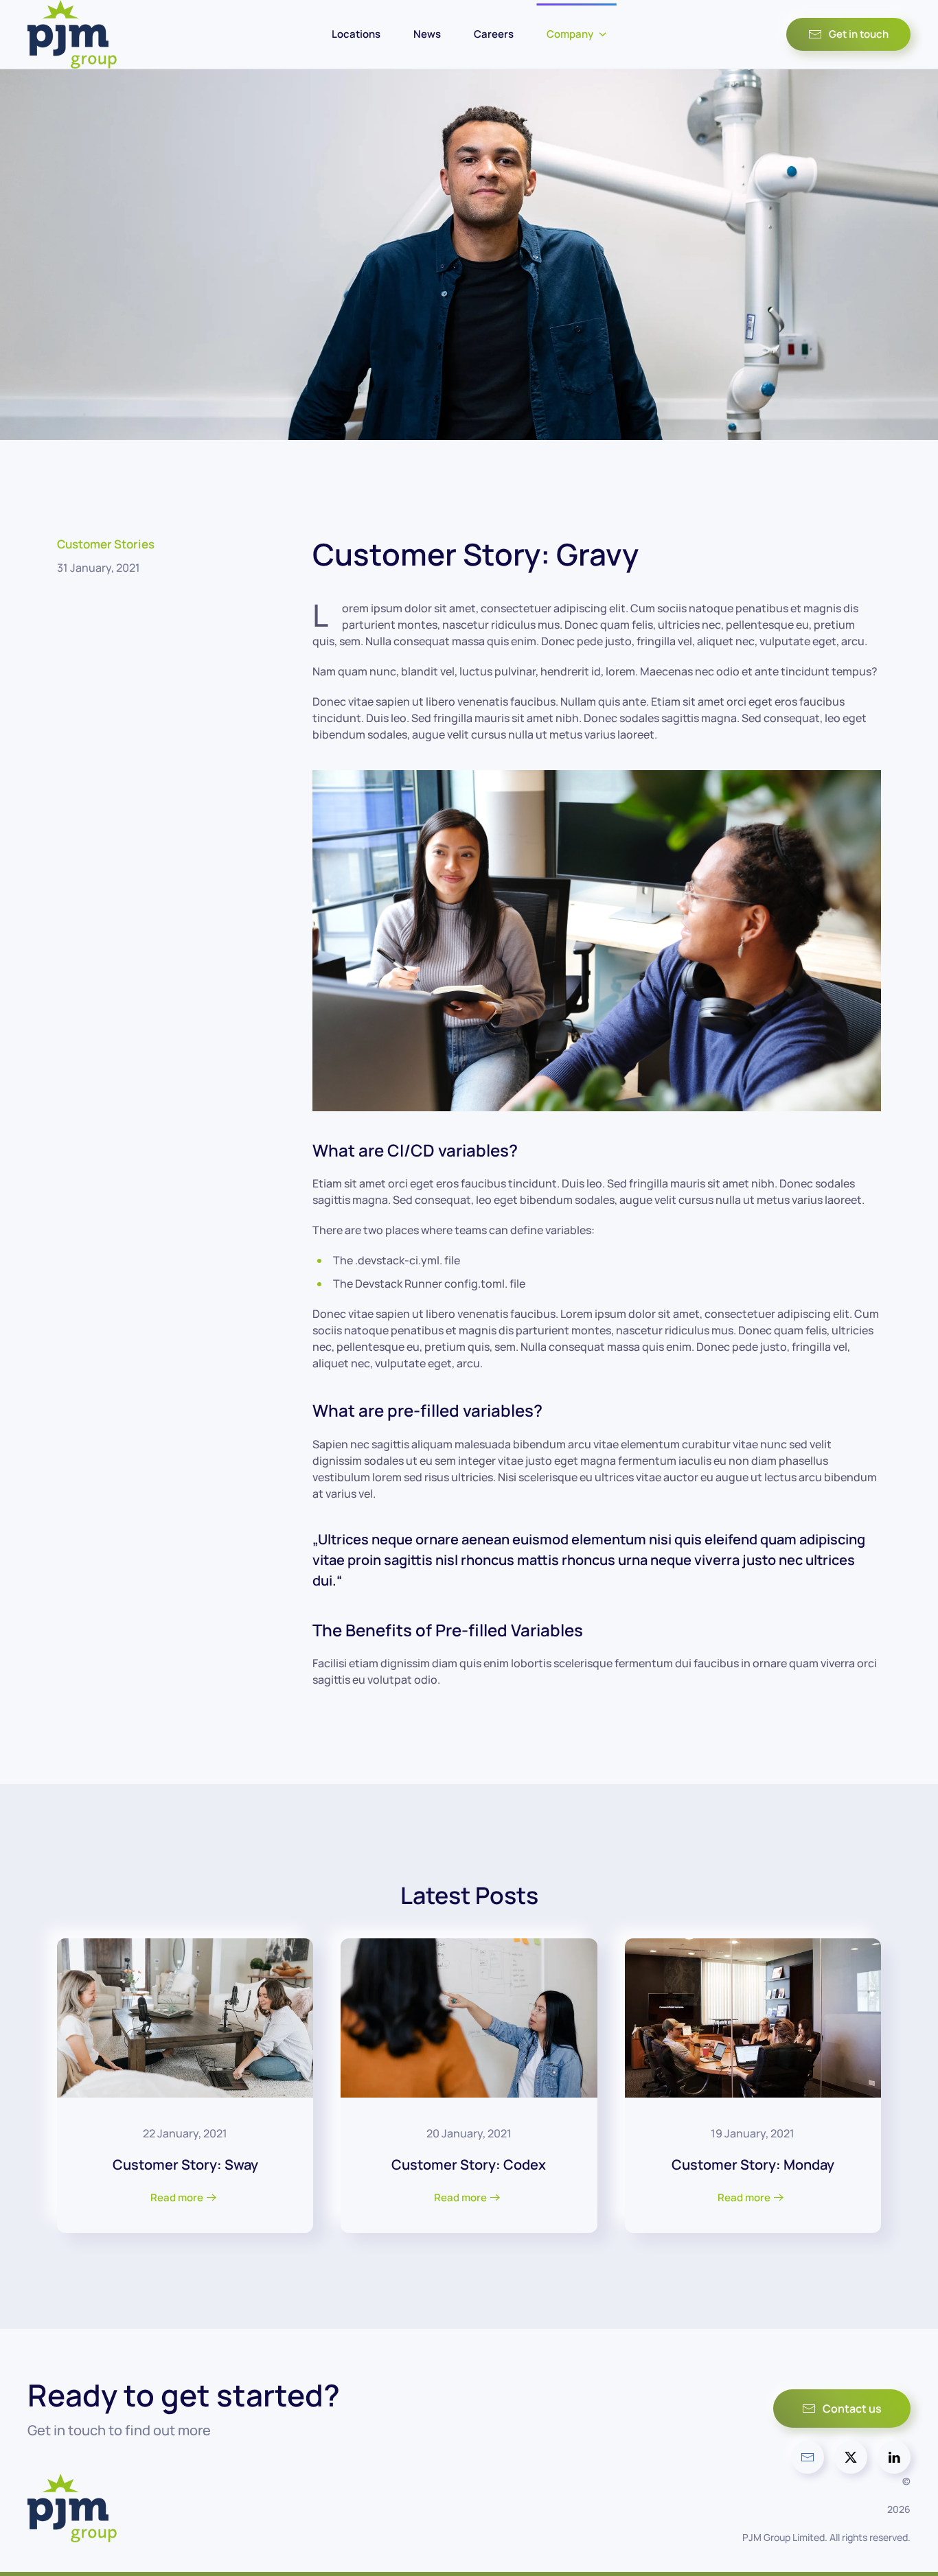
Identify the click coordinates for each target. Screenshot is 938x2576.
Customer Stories (106, 544)
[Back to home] (72, 34)
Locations (356, 34)
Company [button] (570, 34)
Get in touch (859, 34)
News (427, 34)
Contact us (852, 2409)
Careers (494, 34)
